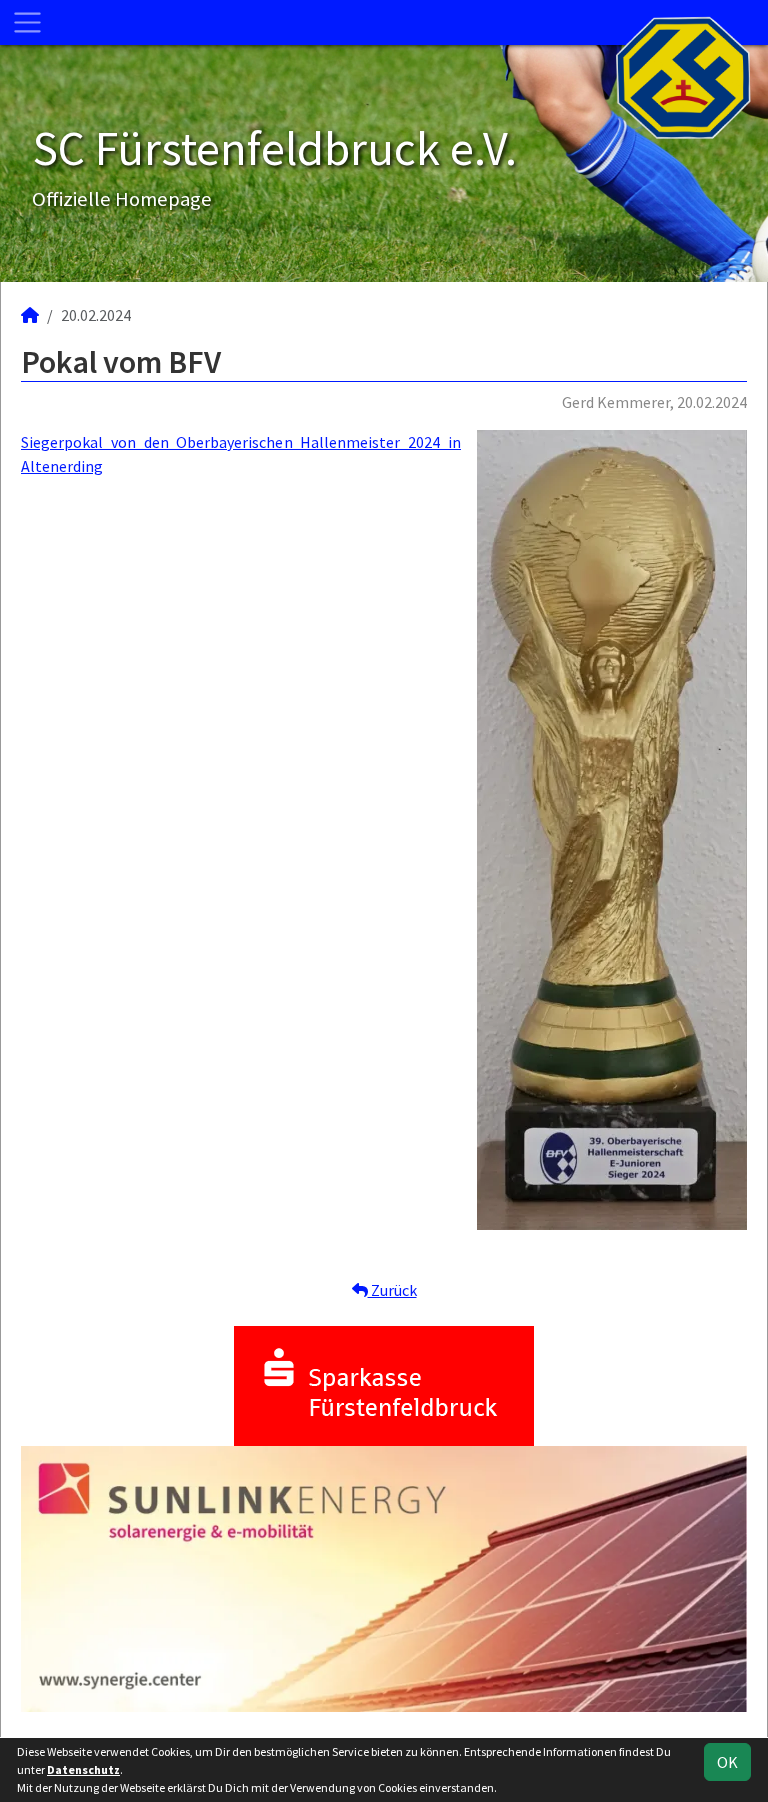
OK (727, 1762)
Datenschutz (83, 1769)
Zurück (392, 1290)
